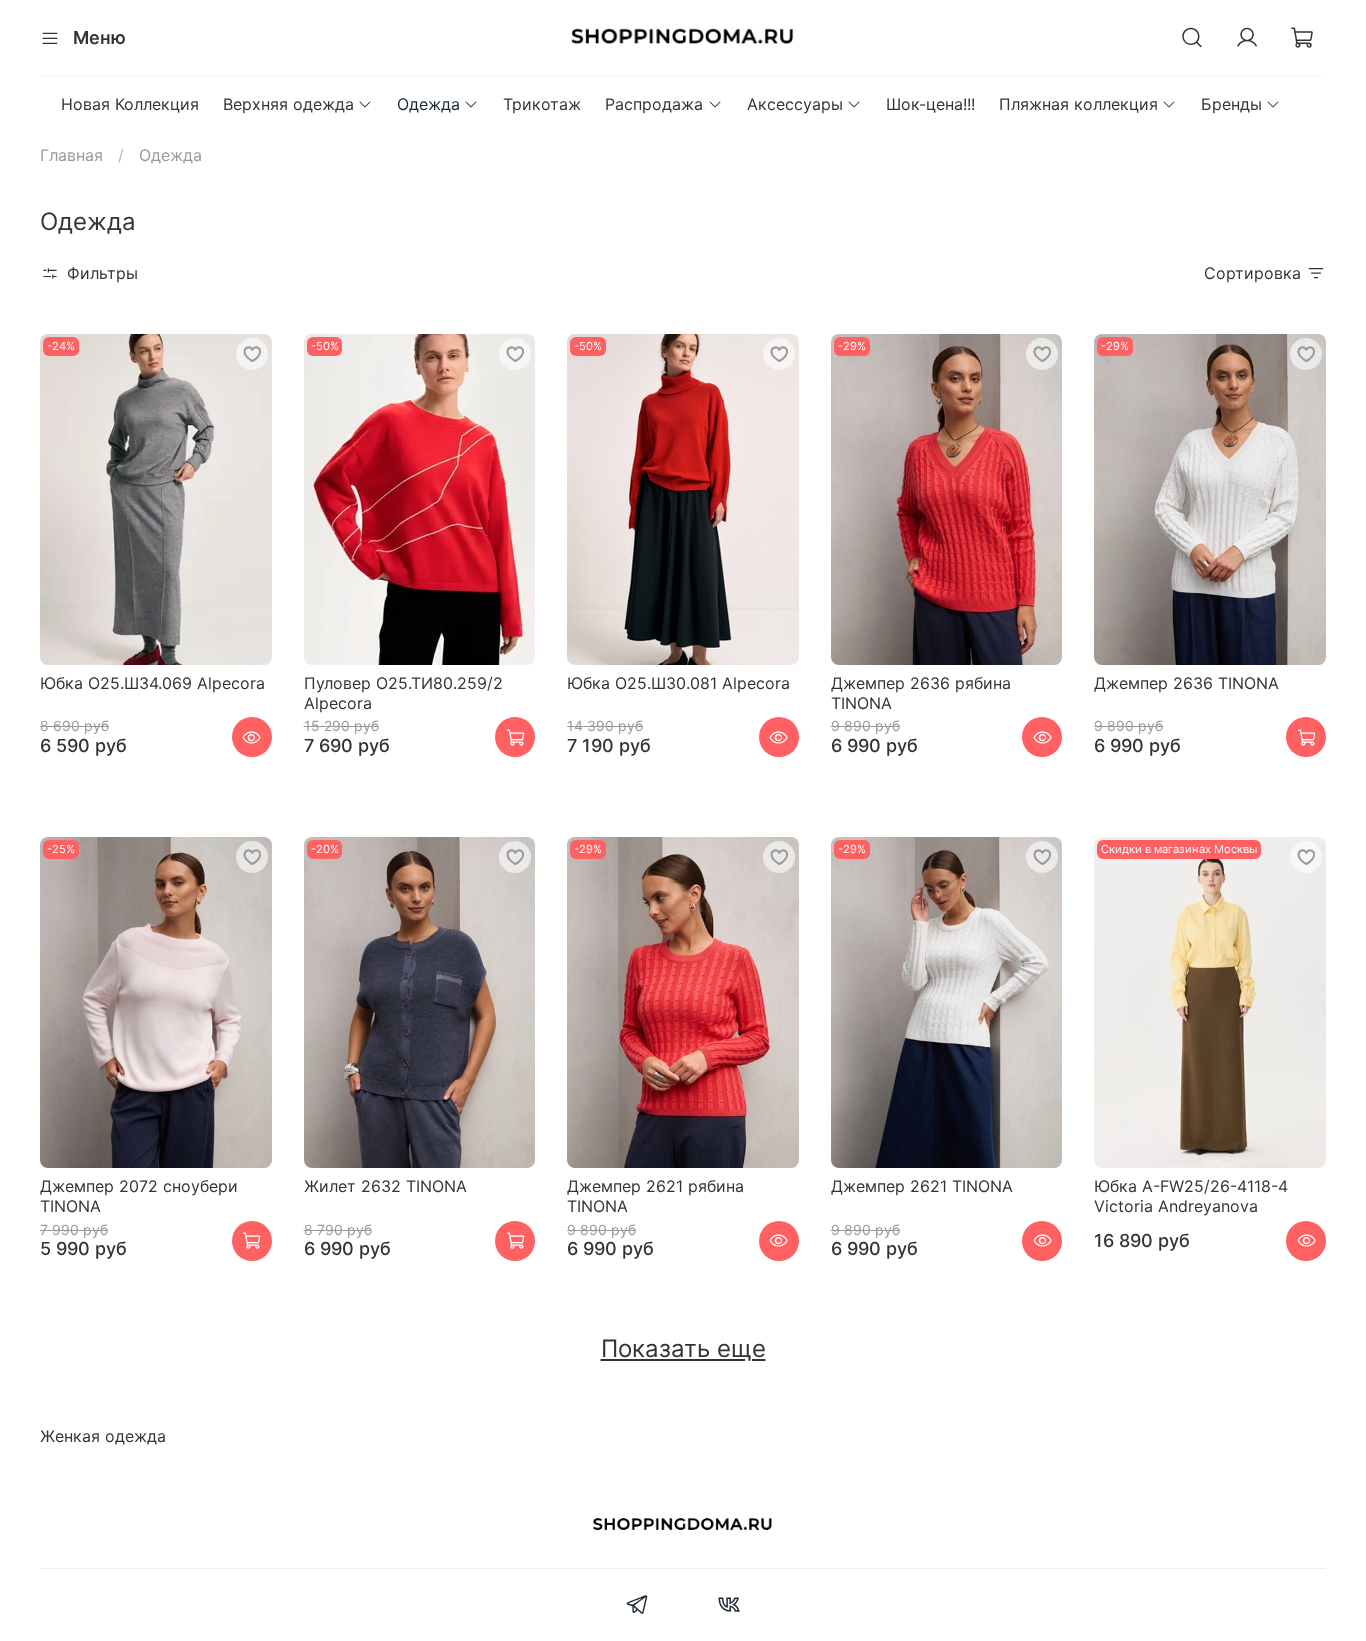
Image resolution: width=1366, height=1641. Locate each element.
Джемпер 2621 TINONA (922, 1186)
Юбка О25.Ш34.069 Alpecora (152, 683)
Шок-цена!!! (930, 104)
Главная (71, 155)
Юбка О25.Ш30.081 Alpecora (678, 683)
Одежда (428, 104)
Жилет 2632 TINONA (385, 1186)
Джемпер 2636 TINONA (1186, 683)
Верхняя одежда (288, 104)
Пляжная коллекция (1078, 104)
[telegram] (637, 1607)
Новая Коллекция (130, 104)
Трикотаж (542, 104)
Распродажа (654, 104)
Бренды (1231, 104)
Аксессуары (795, 104)
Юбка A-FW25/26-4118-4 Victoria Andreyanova (1191, 1196)
